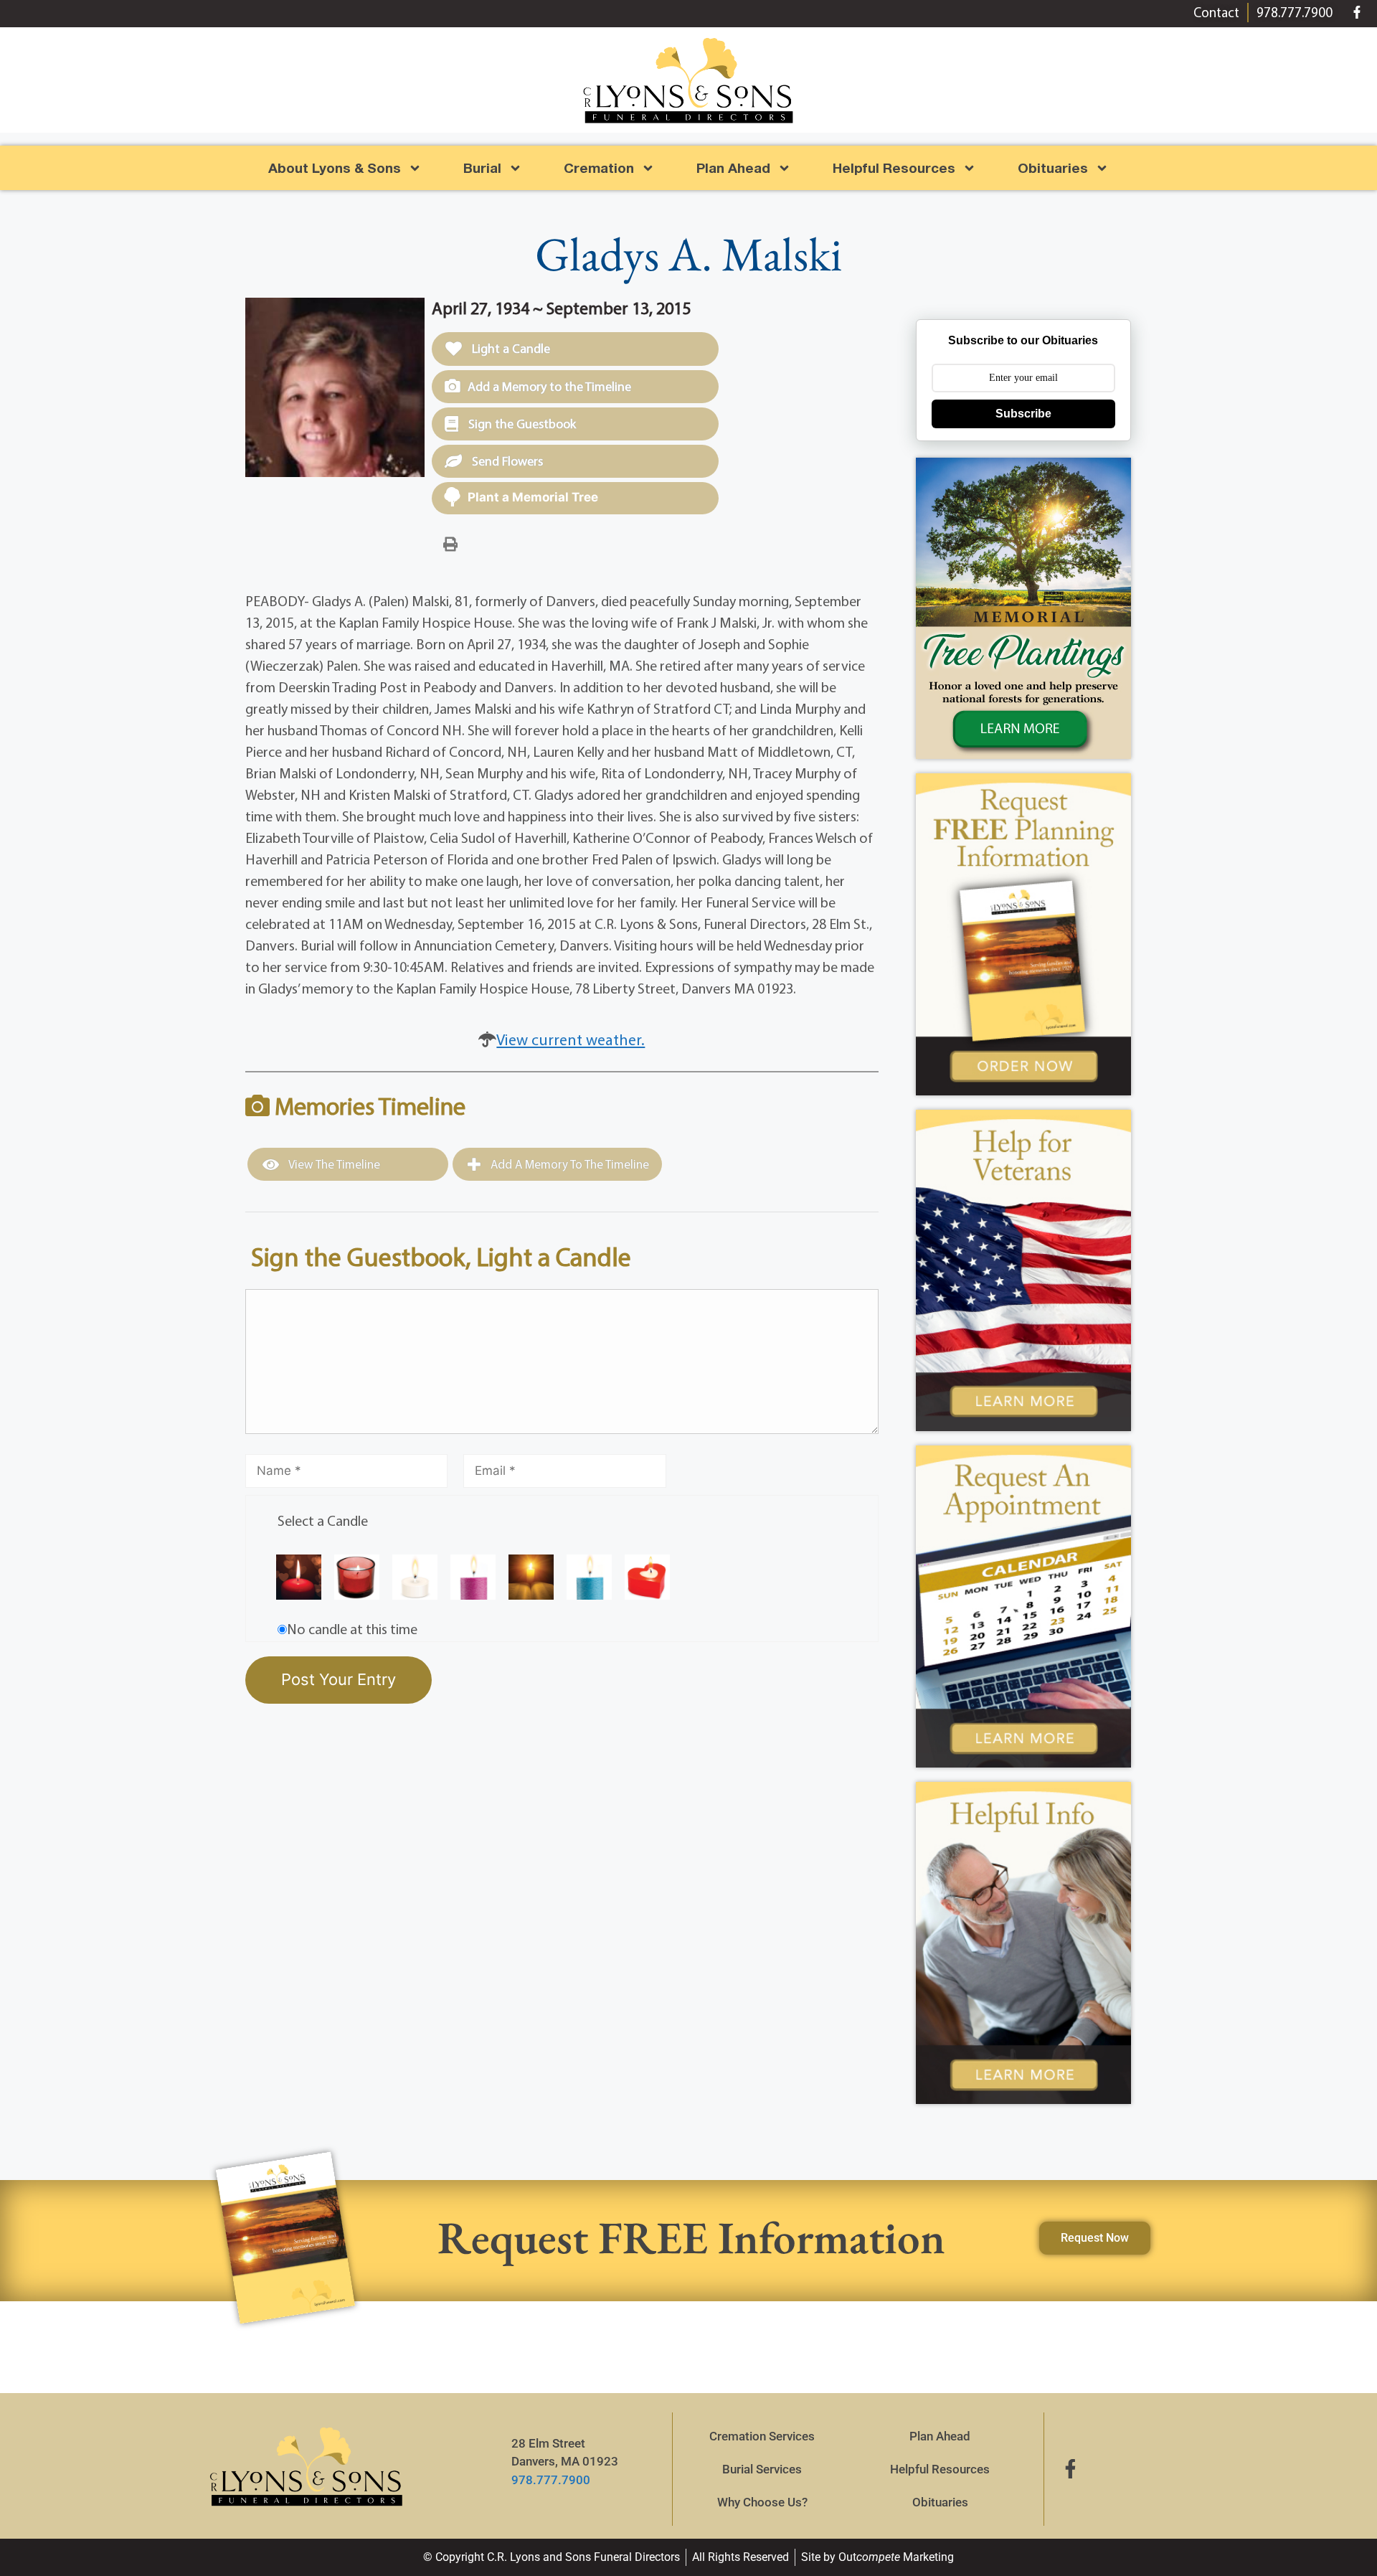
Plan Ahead (733, 168)
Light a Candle (510, 348)
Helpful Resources (894, 168)
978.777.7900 (551, 2480)
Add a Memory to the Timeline (549, 386)
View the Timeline (333, 1164)
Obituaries (940, 2502)
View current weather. (571, 1039)
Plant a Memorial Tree (533, 497)
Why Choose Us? (762, 2502)
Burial (482, 168)
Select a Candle (323, 1520)
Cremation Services (762, 2436)
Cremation (599, 168)
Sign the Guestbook (521, 424)
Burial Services (762, 2469)
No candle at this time (352, 1629)
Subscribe (1023, 414)
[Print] (450, 543)
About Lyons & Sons (335, 168)
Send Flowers (506, 461)
